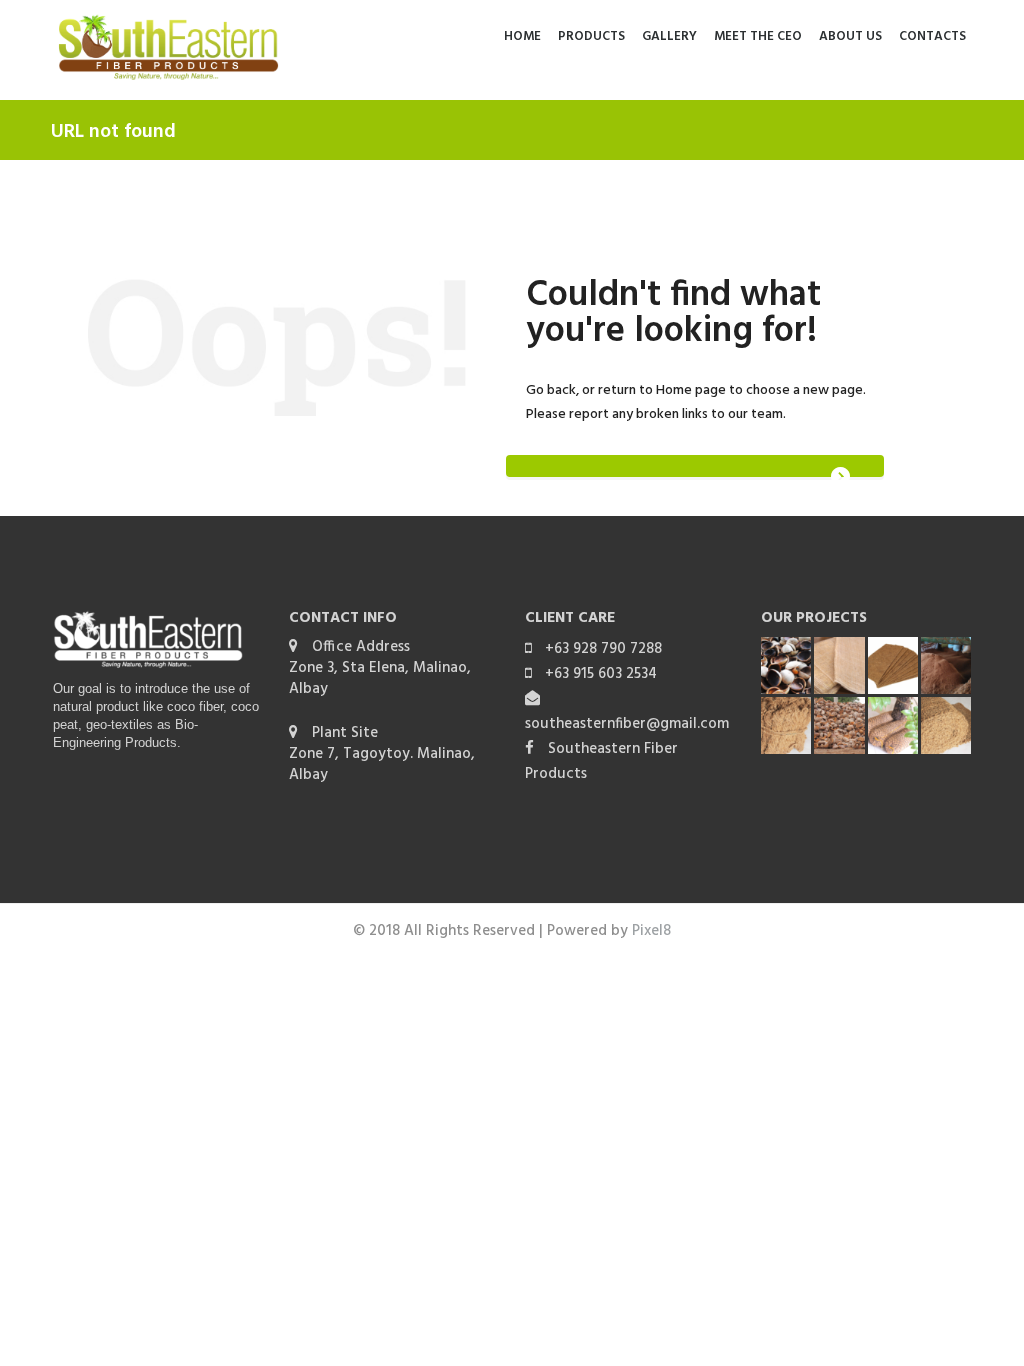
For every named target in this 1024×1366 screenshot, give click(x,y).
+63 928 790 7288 (603, 649)
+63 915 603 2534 (601, 674)
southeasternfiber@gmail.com (627, 724)
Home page (691, 390)
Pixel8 (651, 931)
